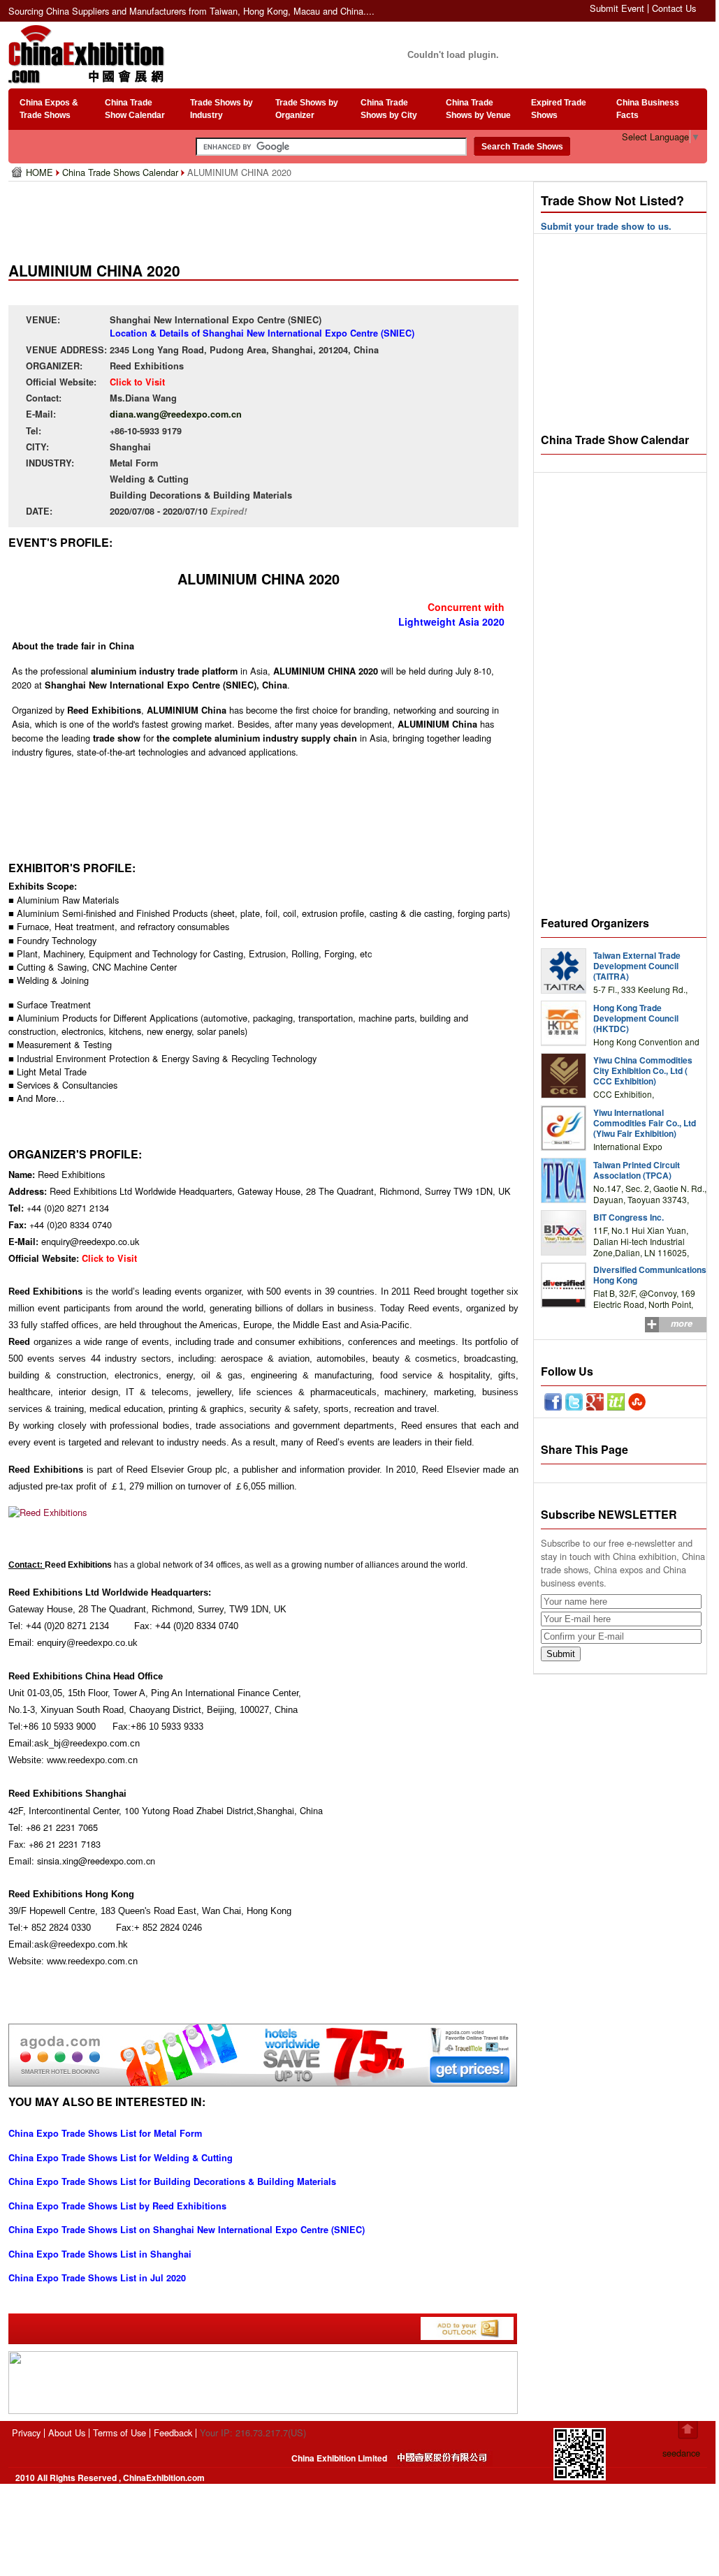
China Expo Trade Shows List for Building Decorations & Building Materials (172, 2181)
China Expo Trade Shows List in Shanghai (100, 2254)
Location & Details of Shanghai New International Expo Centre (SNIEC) (262, 333)
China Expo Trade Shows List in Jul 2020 (97, 2278)
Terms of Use (119, 2433)
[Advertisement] (266, 216)
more (682, 1323)
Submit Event (617, 8)
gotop (688, 2430)
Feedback (173, 2433)
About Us (67, 2433)
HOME (41, 172)
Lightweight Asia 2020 (451, 621)
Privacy (26, 2433)
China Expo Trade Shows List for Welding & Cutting (121, 2158)
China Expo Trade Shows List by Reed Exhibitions (117, 2206)
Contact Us (674, 8)
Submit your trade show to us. (606, 226)
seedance (681, 2453)
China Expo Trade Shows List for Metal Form (105, 2133)
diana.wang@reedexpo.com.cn (176, 414)
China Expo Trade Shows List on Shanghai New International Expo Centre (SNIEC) (187, 2230)
